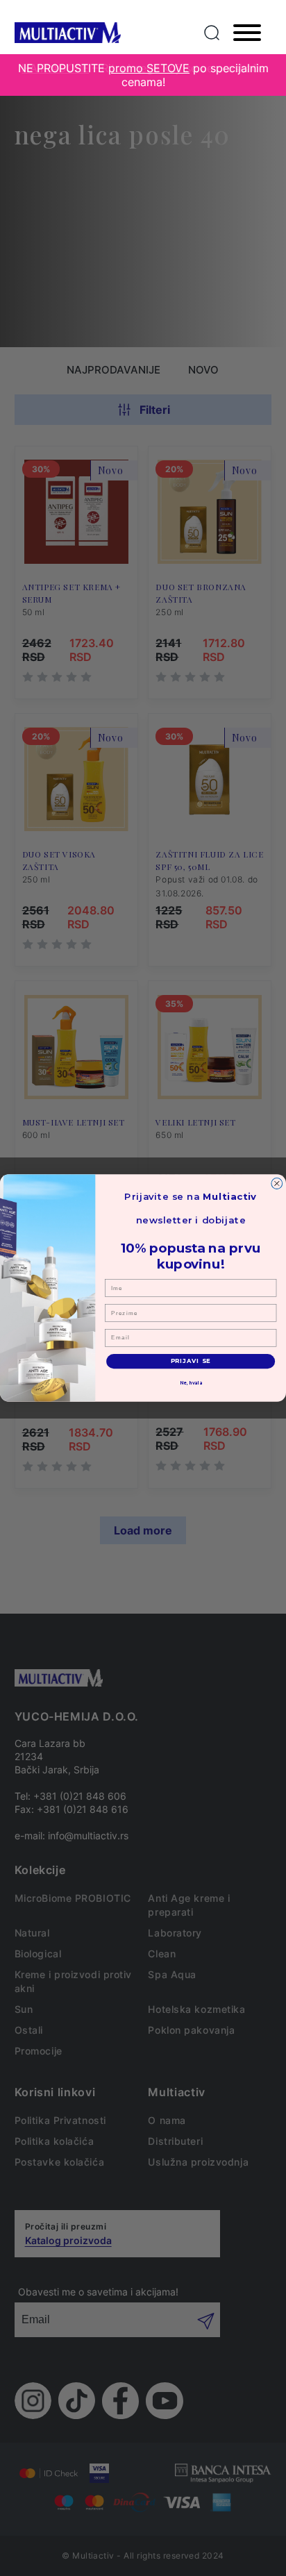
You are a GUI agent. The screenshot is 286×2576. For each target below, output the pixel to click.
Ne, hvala (191, 1383)
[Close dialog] (277, 1184)
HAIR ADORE (55, 68)
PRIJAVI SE (191, 1361)
